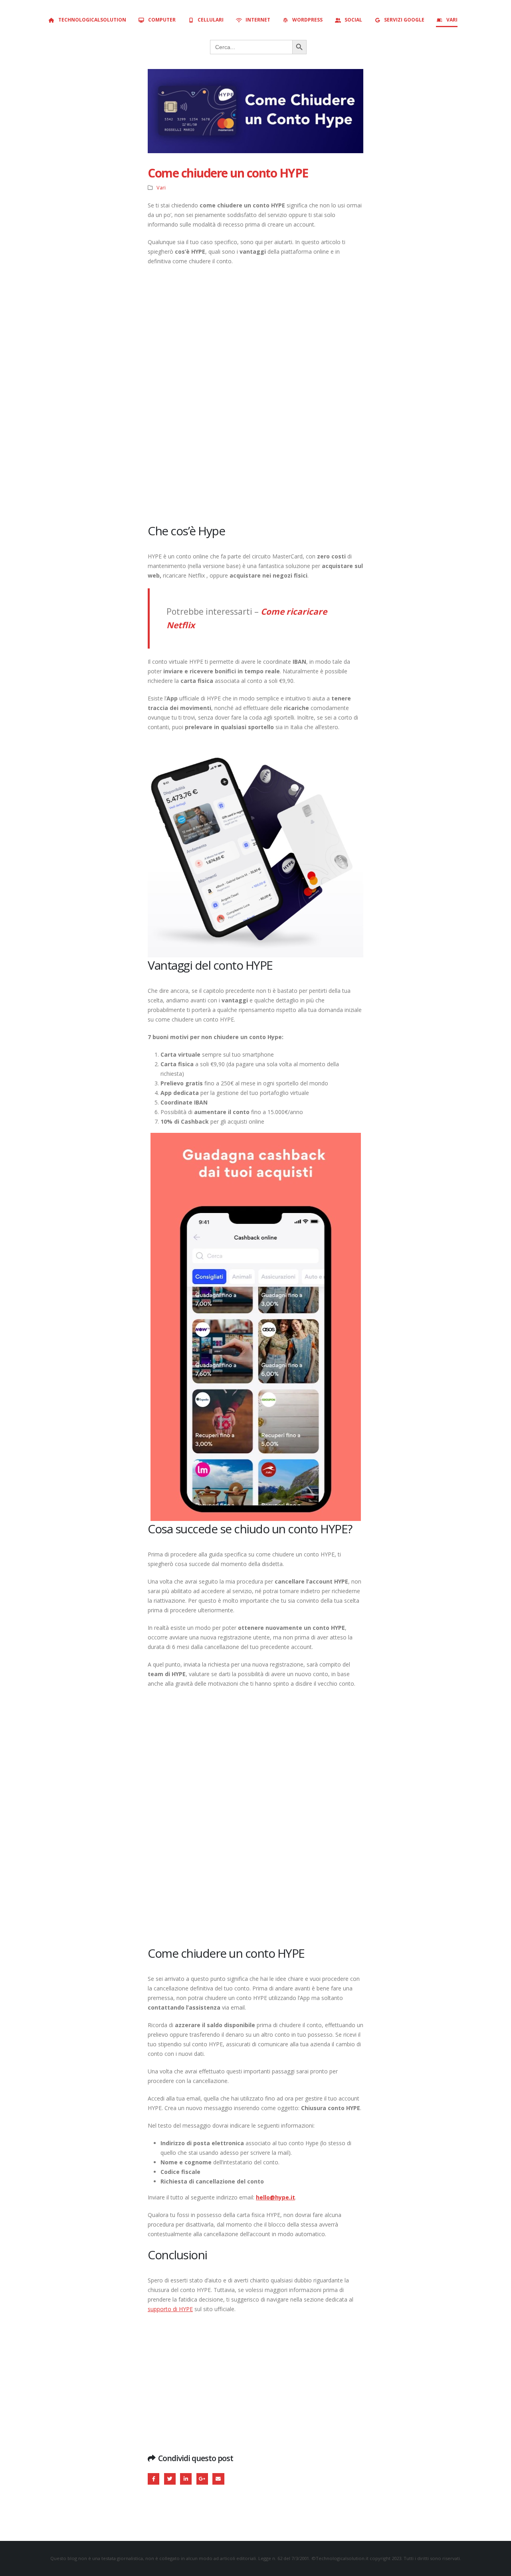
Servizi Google (404, 20)
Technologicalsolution (92, 20)
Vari (452, 20)
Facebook (153, 2479)
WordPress (307, 20)
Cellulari (211, 20)
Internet (258, 20)
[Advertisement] (256, 394)
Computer (162, 20)
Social (353, 20)
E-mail (218, 2479)
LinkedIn (186, 2479)
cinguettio (170, 2479)
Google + (202, 2479)
